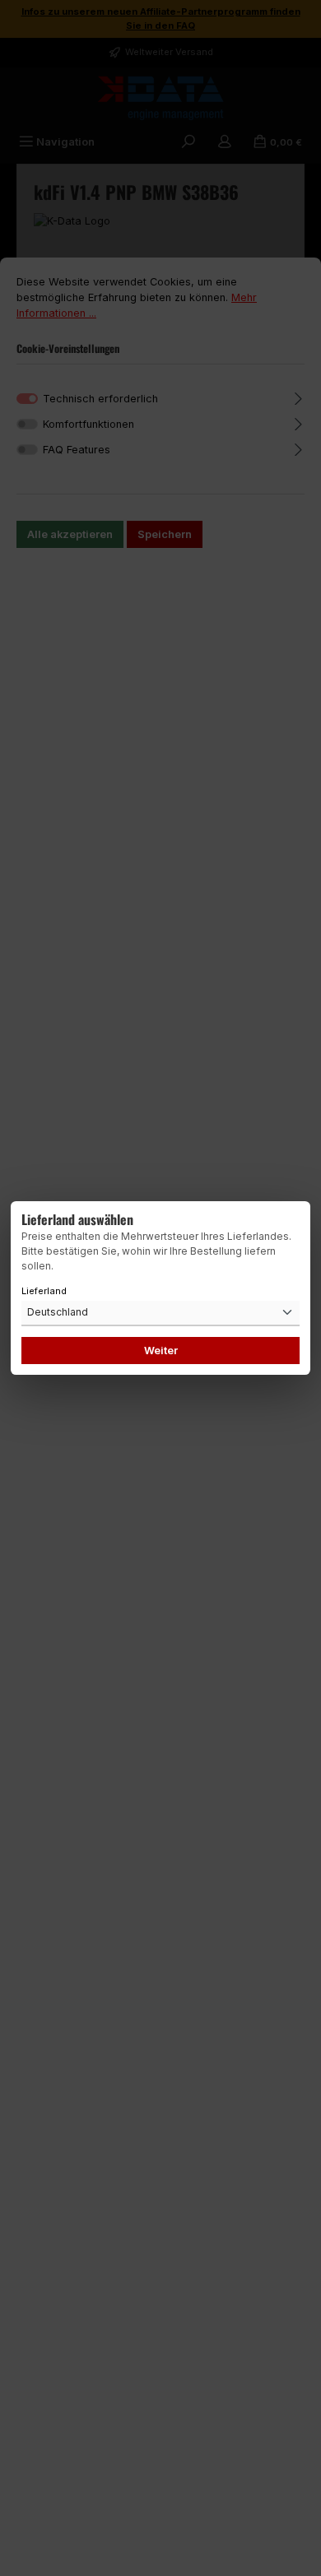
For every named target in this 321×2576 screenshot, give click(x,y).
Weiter (161, 1351)
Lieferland (44, 1291)
